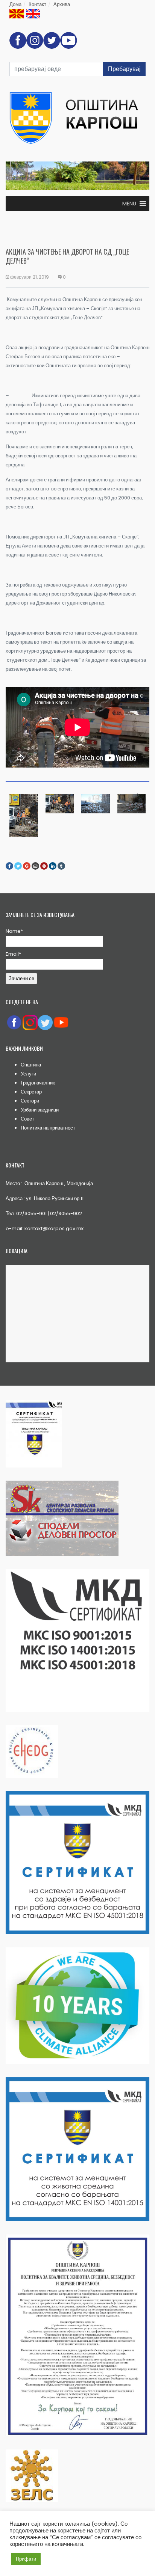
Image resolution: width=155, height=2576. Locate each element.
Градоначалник (38, 1083)
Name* (14, 931)
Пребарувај (124, 69)
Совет (27, 1119)
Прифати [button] (26, 2559)
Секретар (31, 1092)
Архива (62, 4)
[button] (129, 204)
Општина (31, 1065)
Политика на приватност (48, 1128)
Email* (13, 954)
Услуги (28, 1074)
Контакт (37, 4)
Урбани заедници (40, 1110)
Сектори (30, 1101)
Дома (15, 4)
